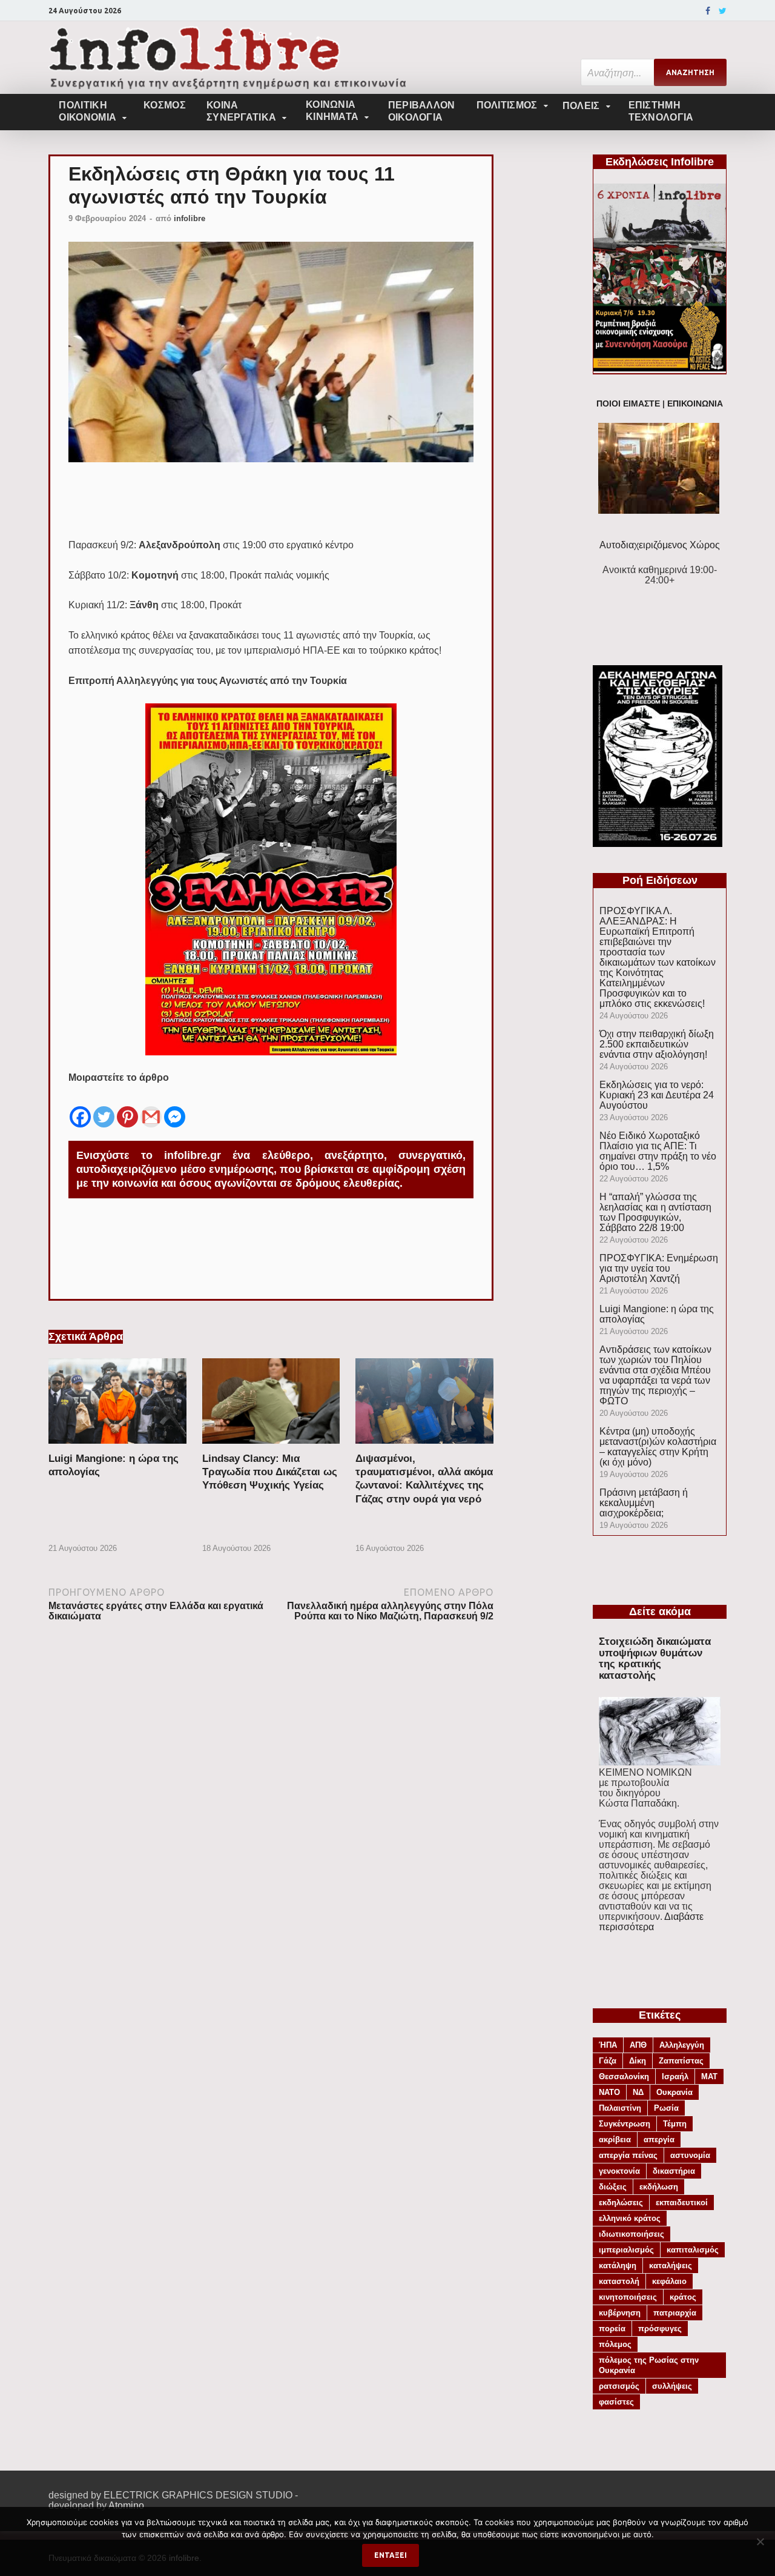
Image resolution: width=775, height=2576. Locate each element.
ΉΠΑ (608, 2045)
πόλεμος (615, 2344)
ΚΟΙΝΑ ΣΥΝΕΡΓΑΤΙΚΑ (241, 111)
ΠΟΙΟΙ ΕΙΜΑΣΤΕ (628, 404)
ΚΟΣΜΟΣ (165, 105)
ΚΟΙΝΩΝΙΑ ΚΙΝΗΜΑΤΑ (332, 111)
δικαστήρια (674, 2171)
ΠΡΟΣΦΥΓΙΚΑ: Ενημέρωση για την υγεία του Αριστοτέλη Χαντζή (659, 1268)
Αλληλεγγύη (682, 2045)
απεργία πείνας (628, 2155)
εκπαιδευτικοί (682, 2203)
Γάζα (608, 2061)
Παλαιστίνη (620, 2108)
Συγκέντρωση (625, 2124)
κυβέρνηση (620, 2313)
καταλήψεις (671, 2266)
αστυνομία (690, 2155)
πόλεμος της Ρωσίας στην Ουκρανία (649, 2365)
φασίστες (616, 2402)
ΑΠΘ (638, 2045)
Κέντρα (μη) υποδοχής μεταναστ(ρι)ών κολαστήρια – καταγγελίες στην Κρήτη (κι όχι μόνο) (658, 1447)
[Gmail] (151, 1107)
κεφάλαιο (669, 2281)
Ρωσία (666, 2108)
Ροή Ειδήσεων (660, 880)
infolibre (190, 218)
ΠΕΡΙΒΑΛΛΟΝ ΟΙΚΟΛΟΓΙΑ (422, 111)
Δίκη (638, 2061)
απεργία (659, 2139)
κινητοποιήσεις (628, 2297)
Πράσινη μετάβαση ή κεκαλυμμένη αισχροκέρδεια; (644, 1503)
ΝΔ (638, 2092)
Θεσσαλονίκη (624, 2076)
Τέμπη (675, 2124)
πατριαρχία (675, 2313)
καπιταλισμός (693, 2250)
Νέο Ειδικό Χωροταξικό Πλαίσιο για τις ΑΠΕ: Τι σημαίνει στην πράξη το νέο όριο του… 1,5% (658, 1151)
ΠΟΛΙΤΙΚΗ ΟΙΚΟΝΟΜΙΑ (87, 111)
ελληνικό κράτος (630, 2218)
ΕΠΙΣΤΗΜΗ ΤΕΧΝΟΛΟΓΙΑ (661, 111)
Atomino (126, 2505)
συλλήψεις (672, 2386)
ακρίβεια (615, 2139)
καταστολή (619, 2281)
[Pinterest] (127, 1107)
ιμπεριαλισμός (626, 2250)
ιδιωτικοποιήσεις (632, 2234)
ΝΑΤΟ (609, 2092)
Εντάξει (391, 2555)
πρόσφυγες (660, 2329)
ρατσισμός (619, 2386)
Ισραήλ (675, 2076)
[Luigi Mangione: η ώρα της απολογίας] (117, 1447)
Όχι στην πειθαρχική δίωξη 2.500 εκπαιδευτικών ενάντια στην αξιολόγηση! (657, 1044)
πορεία (612, 2329)
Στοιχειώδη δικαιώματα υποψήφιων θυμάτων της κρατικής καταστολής (655, 1658)
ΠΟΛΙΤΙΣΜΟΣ (507, 105)
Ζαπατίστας (681, 2061)
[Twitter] (723, 11)
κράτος (683, 2297)
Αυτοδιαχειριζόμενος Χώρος (660, 545)
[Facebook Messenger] (175, 1107)
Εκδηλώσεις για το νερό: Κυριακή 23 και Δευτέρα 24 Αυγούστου (657, 1095)
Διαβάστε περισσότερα (651, 1922)
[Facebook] (708, 11)
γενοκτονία (619, 2171)
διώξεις (613, 2187)
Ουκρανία (674, 2092)
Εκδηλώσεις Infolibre (660, 162)
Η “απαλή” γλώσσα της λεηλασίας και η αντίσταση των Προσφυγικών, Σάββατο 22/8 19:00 (655, 1212)
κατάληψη (618, 2266)
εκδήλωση (659, 2187)
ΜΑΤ (709, 2076)
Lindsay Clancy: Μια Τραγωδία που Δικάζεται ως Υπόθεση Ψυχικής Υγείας (270, 1472)
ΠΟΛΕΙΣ (581, 106)
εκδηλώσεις (621, 2203)
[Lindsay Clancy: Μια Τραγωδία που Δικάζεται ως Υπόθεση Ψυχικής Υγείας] (271, 1447)
